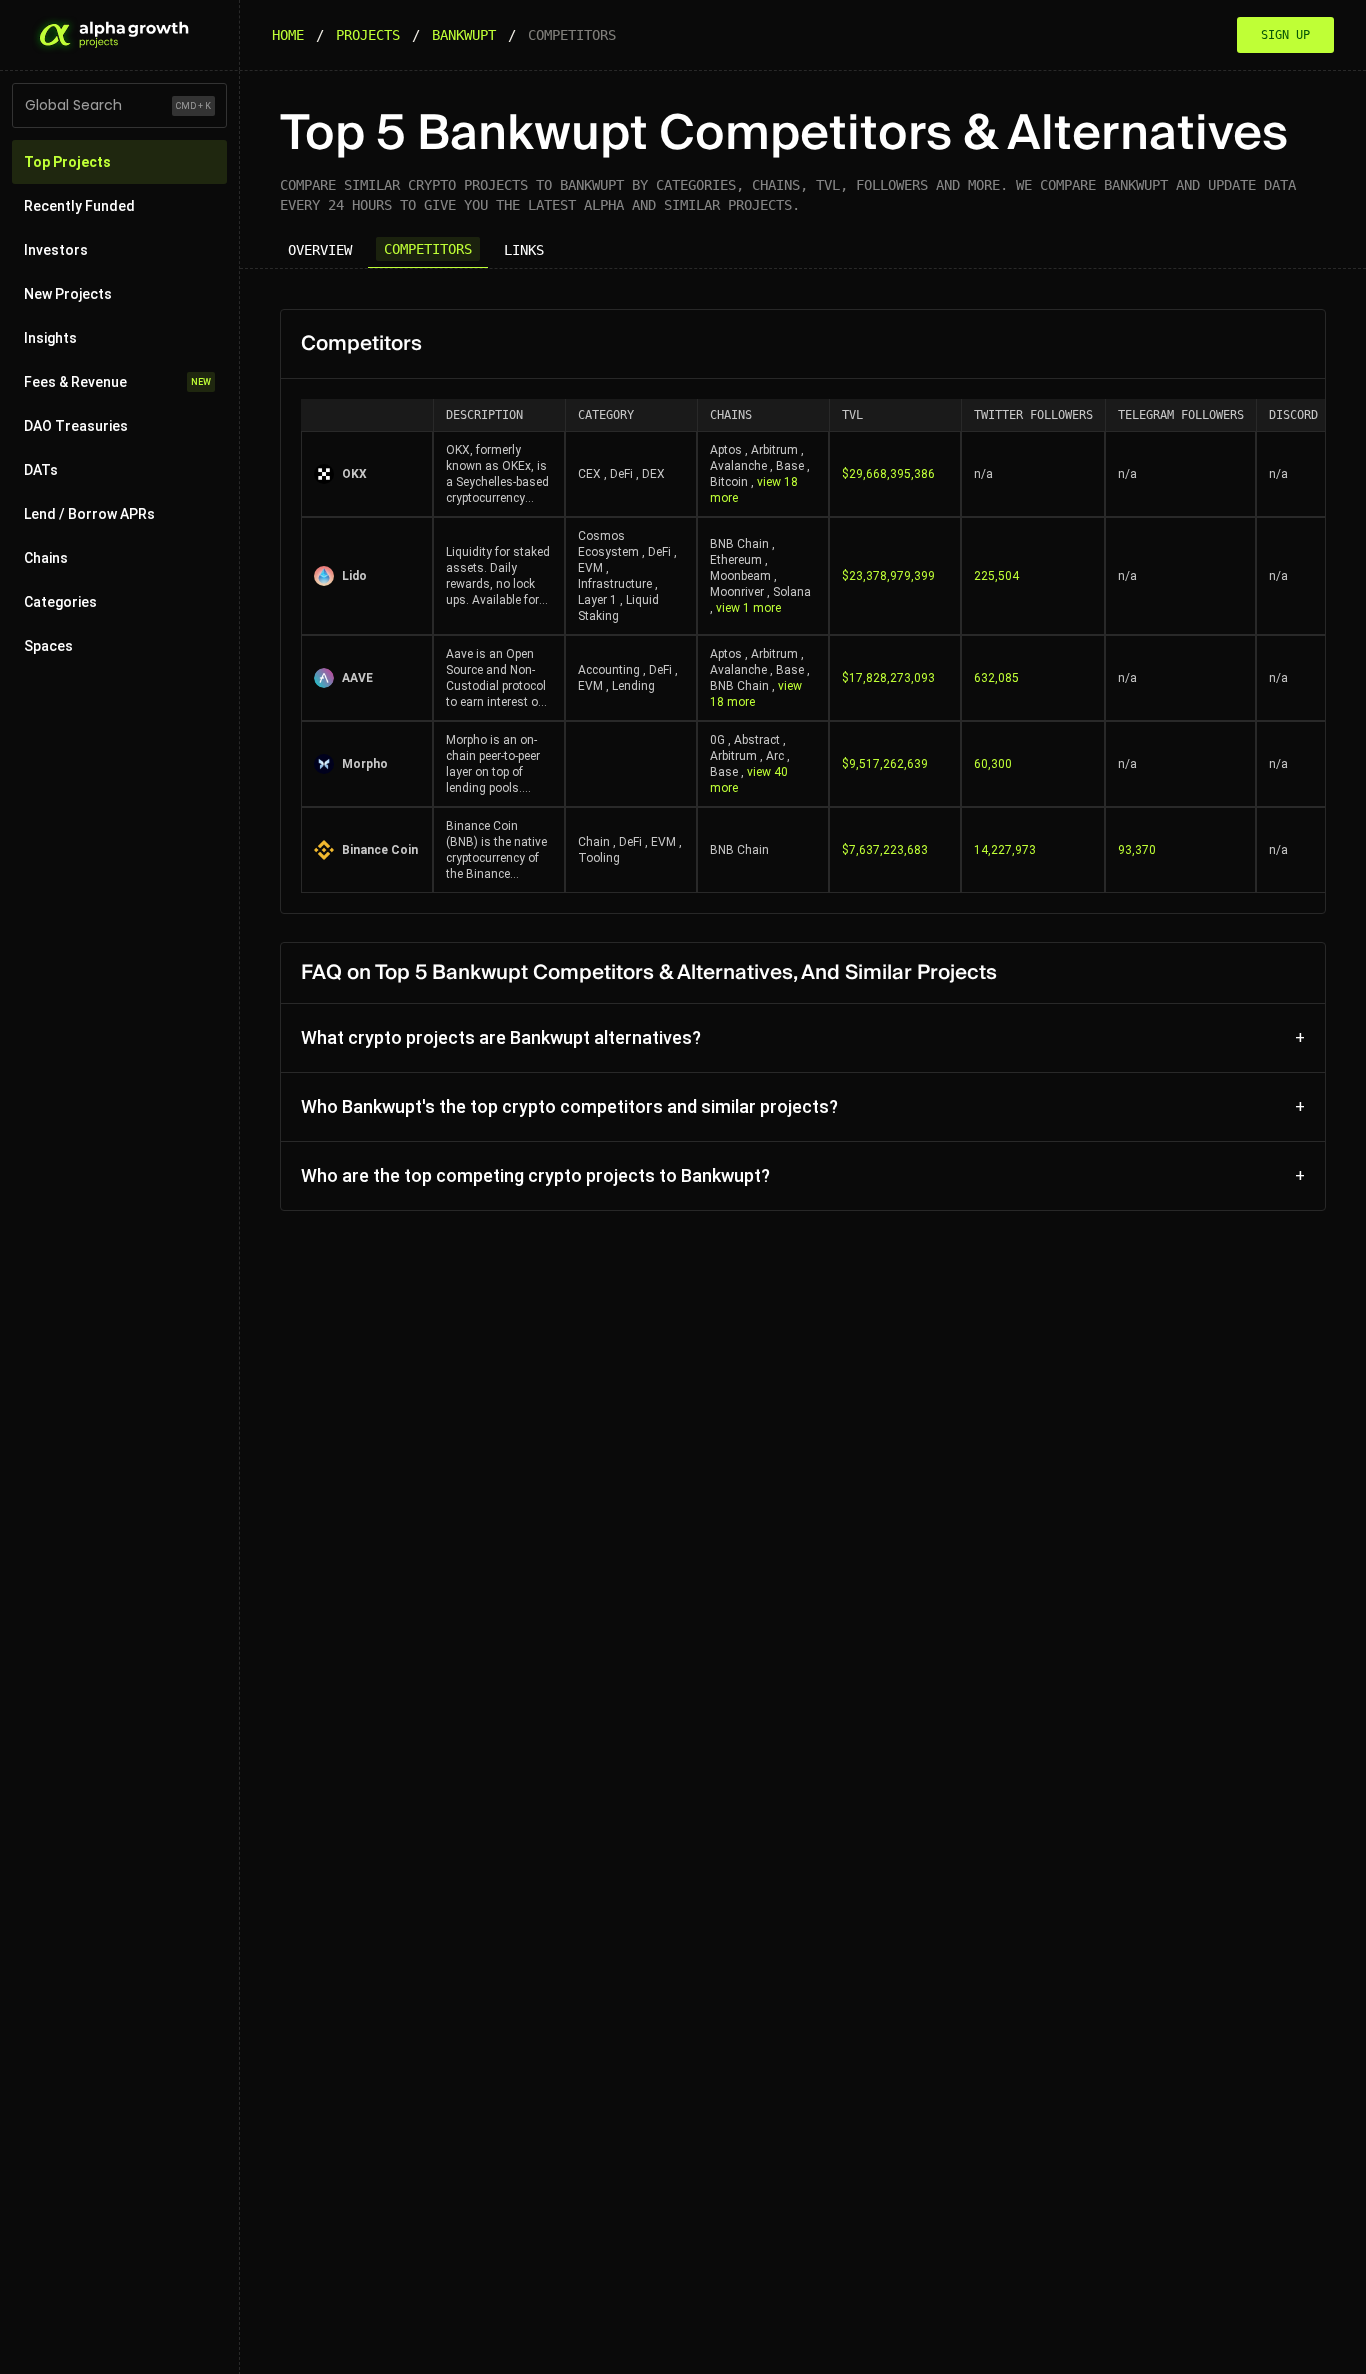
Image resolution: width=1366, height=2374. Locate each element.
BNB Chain (739, 544)
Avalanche (738, 466)
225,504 (996, 576)
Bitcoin (729, 482)
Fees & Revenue (117, 382)
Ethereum (736, 560)
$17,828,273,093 (888, 678)
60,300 (993, 764)
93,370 (1137, 850)
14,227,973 (1005, 850)
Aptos (726, 450)
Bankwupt (464, 35)
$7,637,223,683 (885, 850)
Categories (60, 602)
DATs (41, 470)
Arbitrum (774, 450)
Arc (775, 756)
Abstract (757, 740)
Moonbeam (740, 576)
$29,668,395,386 (888, 474)
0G (717, 740)
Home (288, 35)
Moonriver (737, 592)
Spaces (48, 646)
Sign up (1285, 35)
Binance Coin (380, 850)
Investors (56, 250)
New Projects (68, 294)
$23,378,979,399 (888, 576)
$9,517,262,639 (885, 764)
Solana (792, 592)
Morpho (365, 764)
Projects (368, 35)
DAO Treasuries (76, 426)
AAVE (357, 678)
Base (790, 466)
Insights (50, 338)
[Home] (112, 35)
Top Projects (67, 162)
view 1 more (748, 608)
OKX (354, 474)
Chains (46, 558)
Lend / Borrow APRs (89, 514)
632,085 (996, 678)
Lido (354, 576)
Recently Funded (79, 206)
